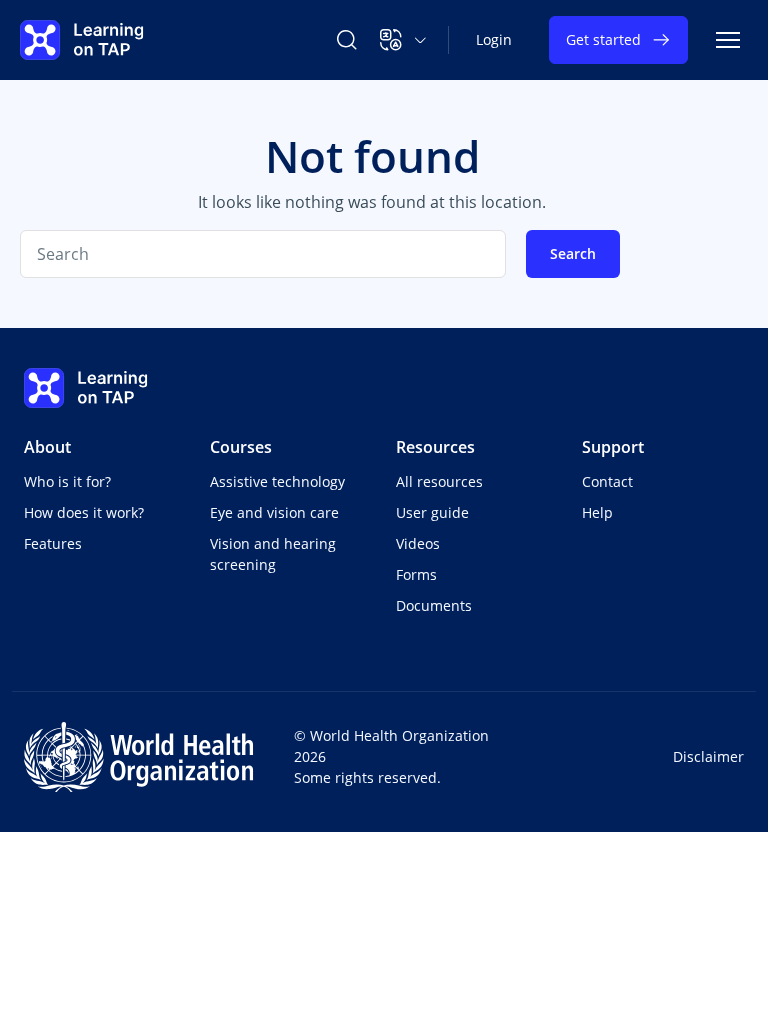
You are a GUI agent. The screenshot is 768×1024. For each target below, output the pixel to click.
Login (494, 39)
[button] (403, 40)
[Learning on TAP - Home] (82, 40)
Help (597, 512)
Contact (607, 481)
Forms (416, 574)
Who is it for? (67, 481)
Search (573, 253)
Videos (418, 543)
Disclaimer (708, 756)
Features (53, 543)
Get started (603, 39)
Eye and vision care (274, 512)
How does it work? (84, 512)
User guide (432, 512)
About (47, 447)
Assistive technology (277, 481)
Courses (241, 447)
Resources (435, 447)
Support (613, 447)
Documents (434, 605)
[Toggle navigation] (728, 40)
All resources (439, 481)
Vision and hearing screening (273, 554)
